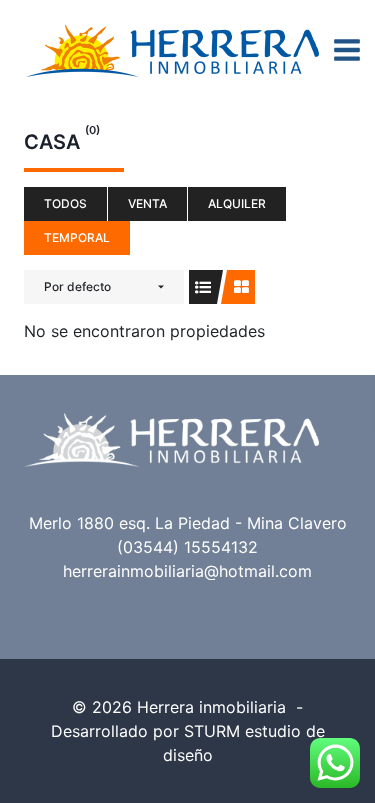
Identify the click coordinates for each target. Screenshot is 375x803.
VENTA (147, 203)
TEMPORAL (77, 237)
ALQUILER (237, 203)
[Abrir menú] (347, 49)
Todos (65, 203)
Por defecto (77, 286)
